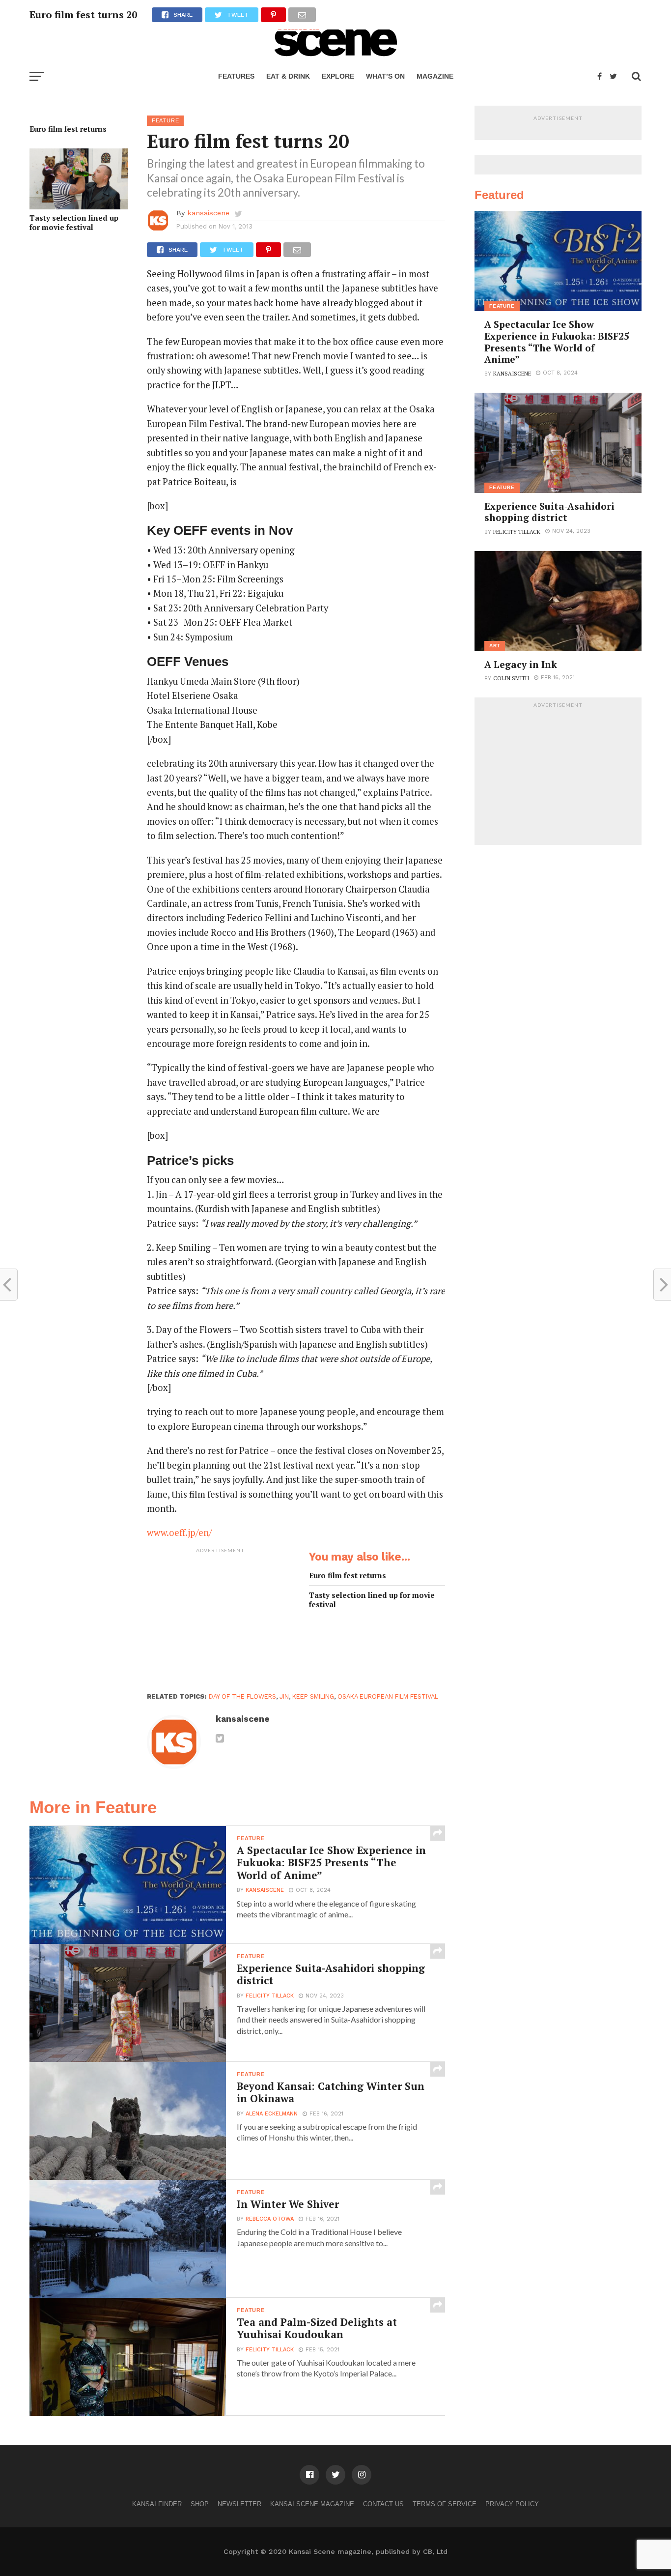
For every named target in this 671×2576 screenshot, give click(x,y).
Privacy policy (512, 2504)
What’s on (385, 76)
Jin (284, 1696)
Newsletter (239, 2504)
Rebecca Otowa (270, 2219)
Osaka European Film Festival (388, 1696)
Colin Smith (511, 678)
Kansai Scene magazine (312, 2504)
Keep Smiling (313, 1696)
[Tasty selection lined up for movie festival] (79, 206)
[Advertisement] (221, 1620)
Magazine (435, 76)
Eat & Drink (288, 76)
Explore (338, 76)
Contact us (383, 2504)
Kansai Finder (157, 2504)
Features (236, 76)
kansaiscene (208, 213)
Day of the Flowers (242, 1696)
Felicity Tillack (270, 1996)
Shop (200, 2504)
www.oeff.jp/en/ (179, 1533)
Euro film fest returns (68, 129)
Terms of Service (445, 2504)
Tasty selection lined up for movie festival (74, 222)
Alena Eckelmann (272, 2114)
